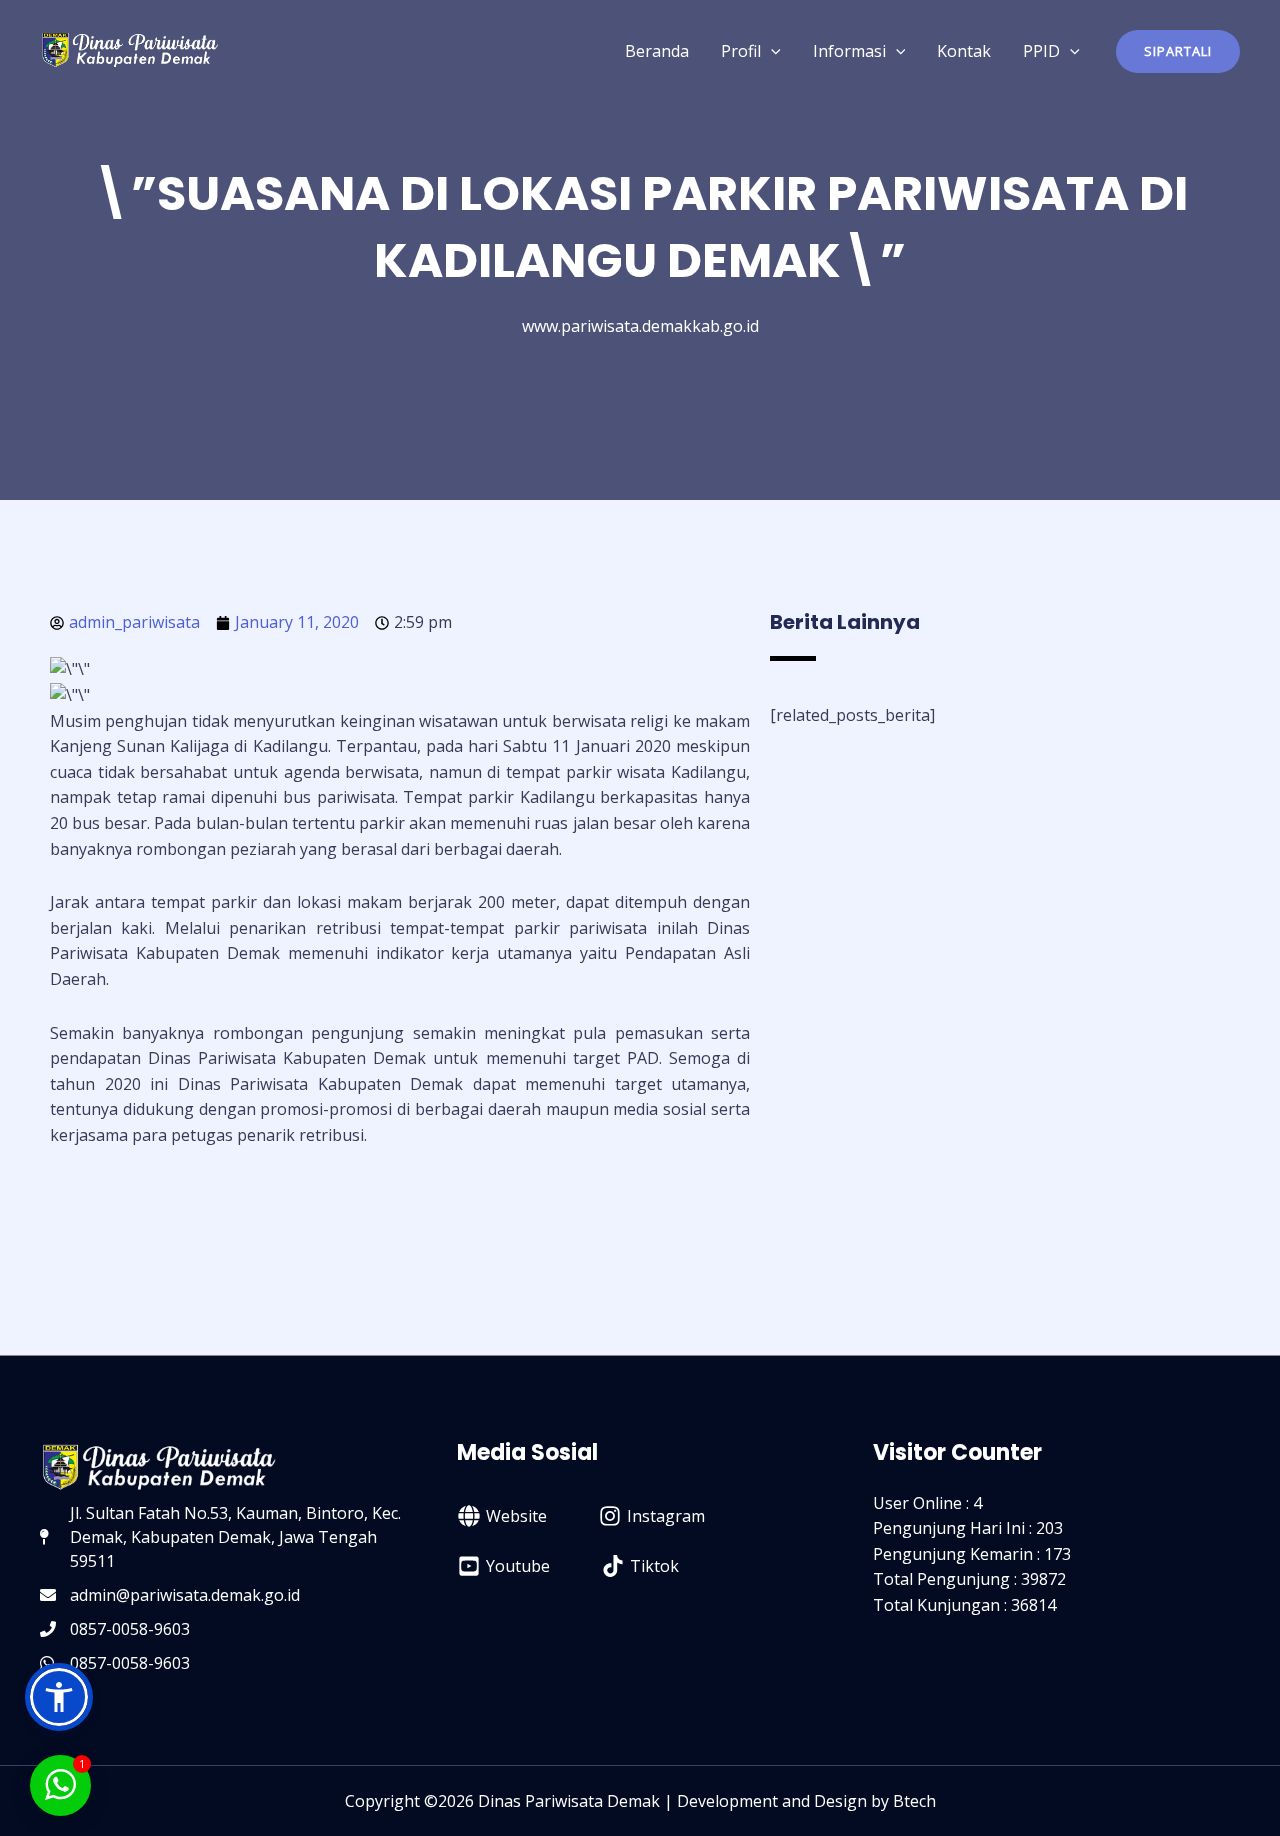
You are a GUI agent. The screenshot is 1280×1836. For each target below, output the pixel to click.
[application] (771, 51)
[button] (1178, 51)
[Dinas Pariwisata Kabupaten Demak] (130, 49)
